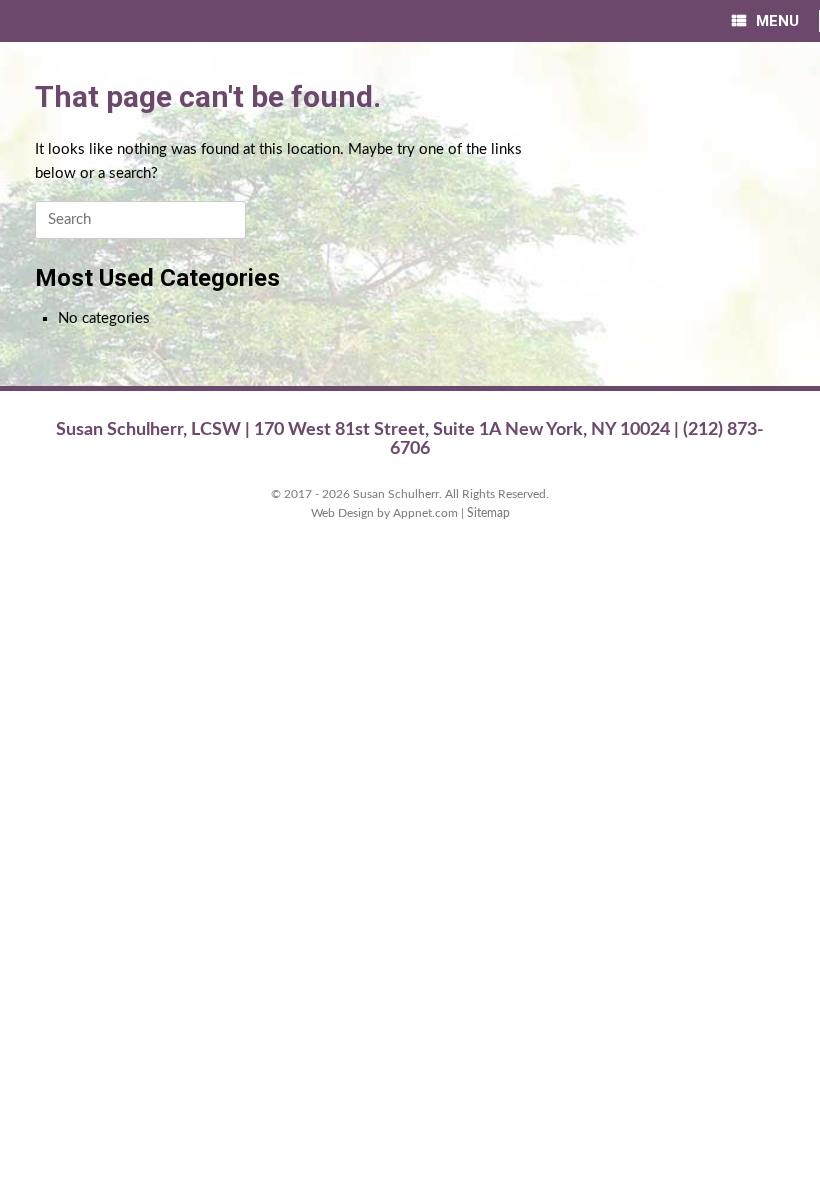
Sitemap (488, 513)
